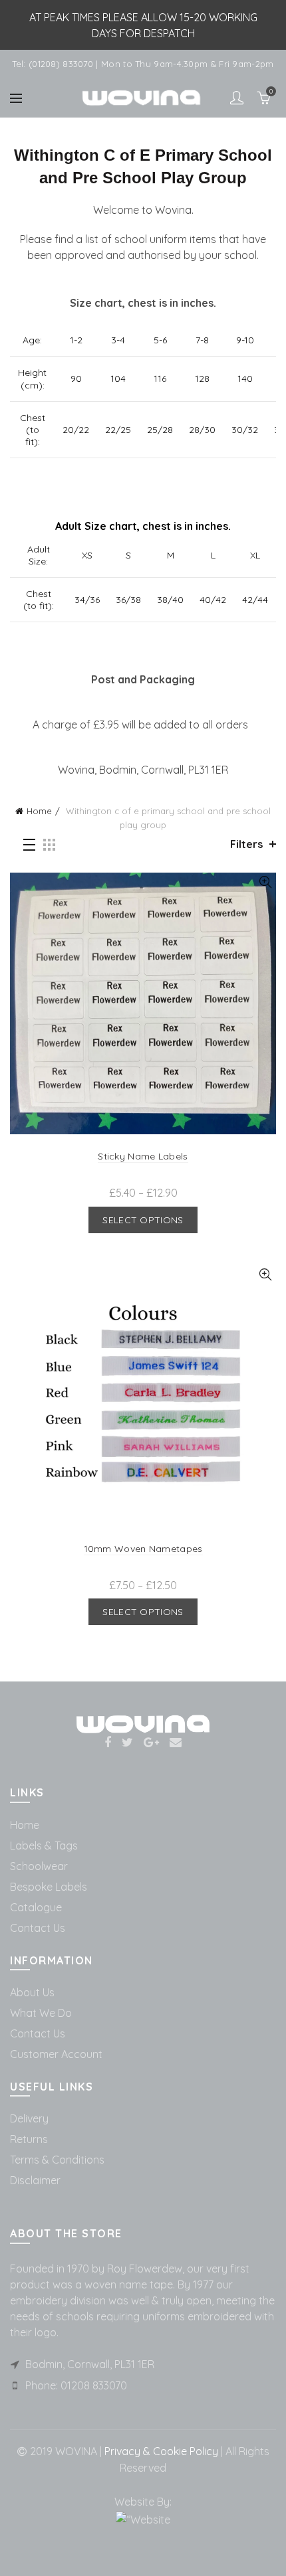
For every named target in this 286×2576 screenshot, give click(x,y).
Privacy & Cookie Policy (160, 2451)
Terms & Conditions (57, 2160)
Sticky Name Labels (143, 1156)
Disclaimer (35, 2180)
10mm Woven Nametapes (143, 1549)
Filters (246, 844)
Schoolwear (39, 1866)
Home (39, 811)
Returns (29, 2139)
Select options (143, 1220)
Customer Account (56, 2054)
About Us (32, 1992)
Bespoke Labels (49, 1887)
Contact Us (38, 1928)
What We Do (41, 2013)
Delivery (29, 2118)
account (237, 98)
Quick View (265, 882)
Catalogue (36, 1907)
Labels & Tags (44, 1846)
